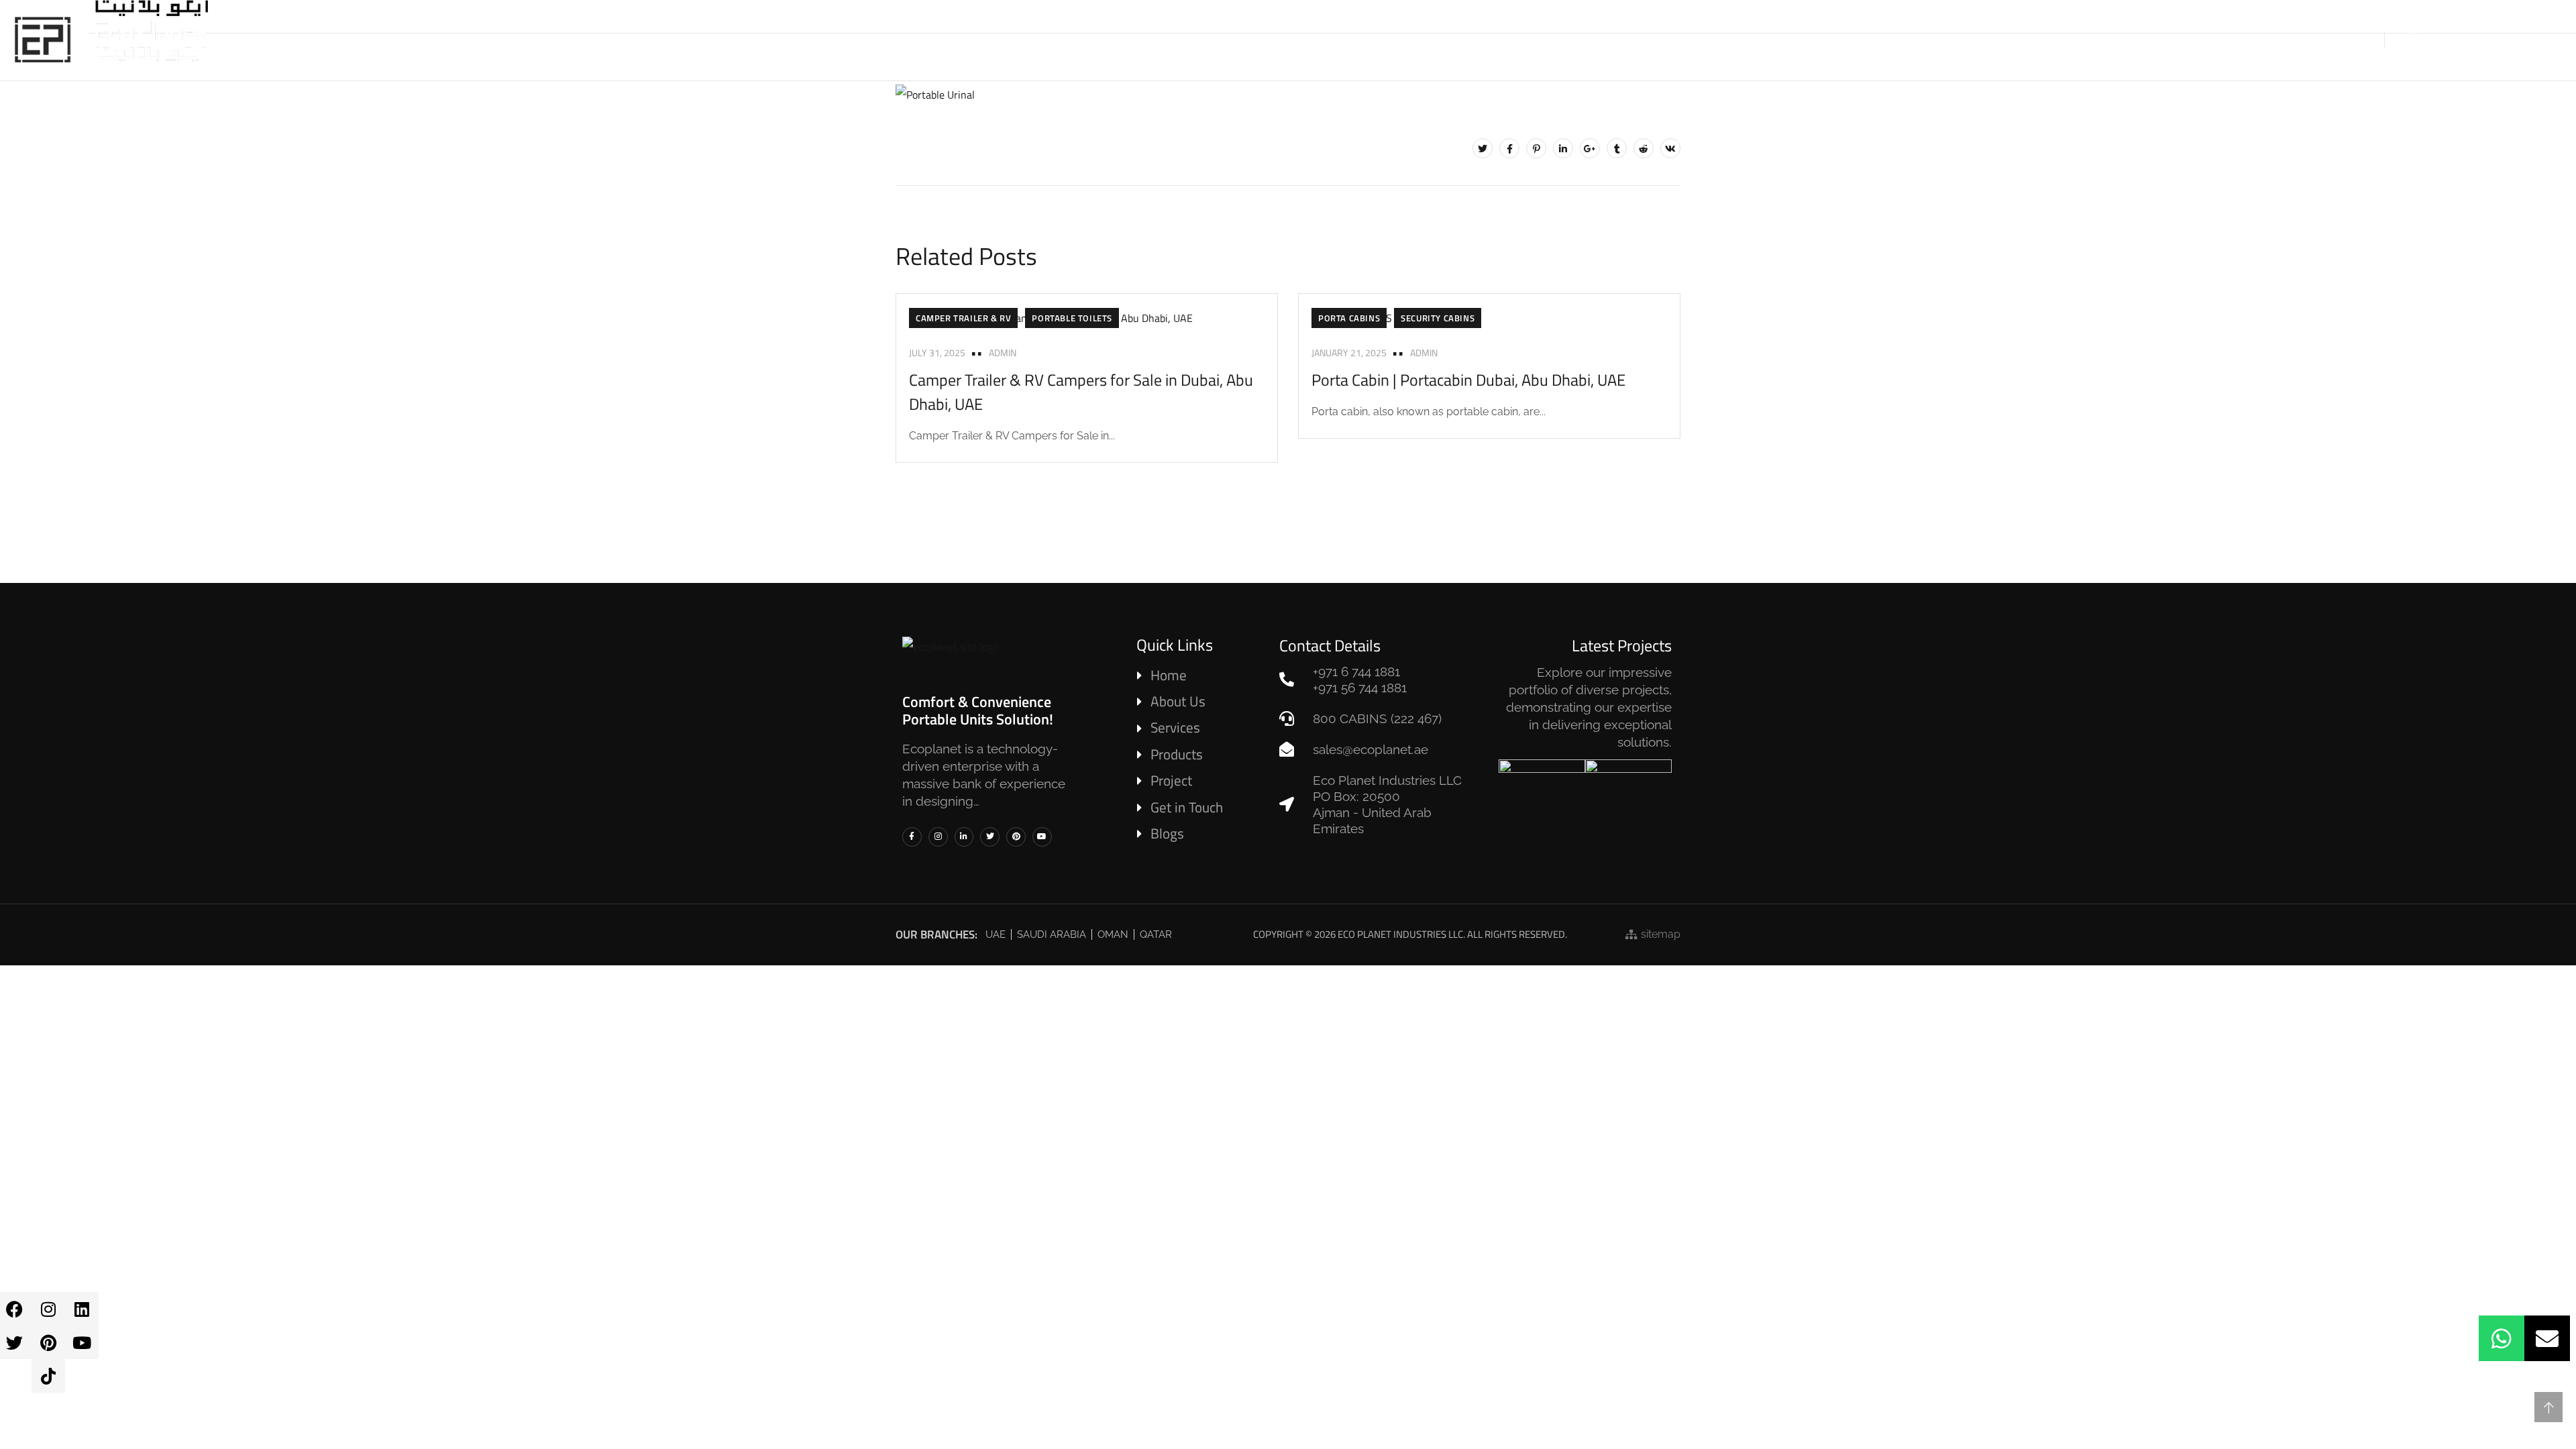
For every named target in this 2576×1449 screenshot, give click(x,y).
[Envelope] (2547, 1338)
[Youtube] (82, 1342)
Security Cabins (1438, 318)
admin (1003, 353)
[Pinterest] (48, 1342)
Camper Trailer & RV (963, 318)
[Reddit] (1644, 148)
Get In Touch (1648, 40)
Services (1410, 40)
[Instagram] (48, 1309)
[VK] (1670, 148)
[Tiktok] (48, 1376)
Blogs (1568, 40)
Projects (1499, 40)
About (1250, 40)
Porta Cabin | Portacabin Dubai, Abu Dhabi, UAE (1468, 380)
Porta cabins (1349, 318)
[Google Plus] (1590, 148)
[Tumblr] (1617, 148)
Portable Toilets (1072, 318)
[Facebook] (1509, 148)
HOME (1192, 40)
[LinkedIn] (1563, 148)
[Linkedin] (82, 1309)
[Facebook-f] (912, 837)
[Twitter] (1483, 148)
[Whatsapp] (2502, 1338)
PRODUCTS (1321, 40)
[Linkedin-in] (964, 837)
